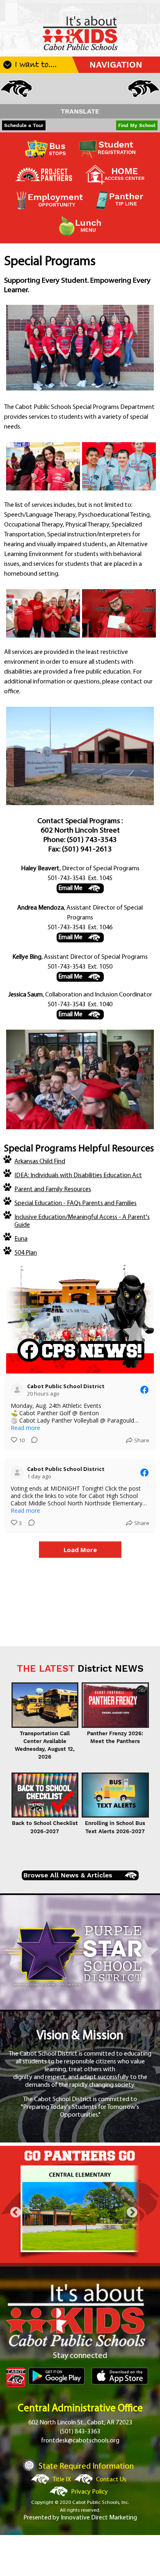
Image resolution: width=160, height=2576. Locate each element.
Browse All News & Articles (68, 1875)
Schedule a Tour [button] (24, 125)
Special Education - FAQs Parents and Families (75, 1203)
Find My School (137, 125)
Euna (21, 1239)
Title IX (62, 2480)
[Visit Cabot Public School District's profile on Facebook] (19, 1390)
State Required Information (86, 2467)
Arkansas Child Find (40, 1162)
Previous (16, 2213)
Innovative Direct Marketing (99, 2518)
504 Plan (26, 1253)
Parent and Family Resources (53, 1189)
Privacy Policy (89, 2492)
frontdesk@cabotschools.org (80, 2441)
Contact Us (111, 2480)
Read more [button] (25, 1428)
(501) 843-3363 (80, 2432)
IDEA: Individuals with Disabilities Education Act (78, 1176)
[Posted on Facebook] (144, 1390)
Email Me (70, 888)
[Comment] (32, 1440)
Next (132, 2213)
